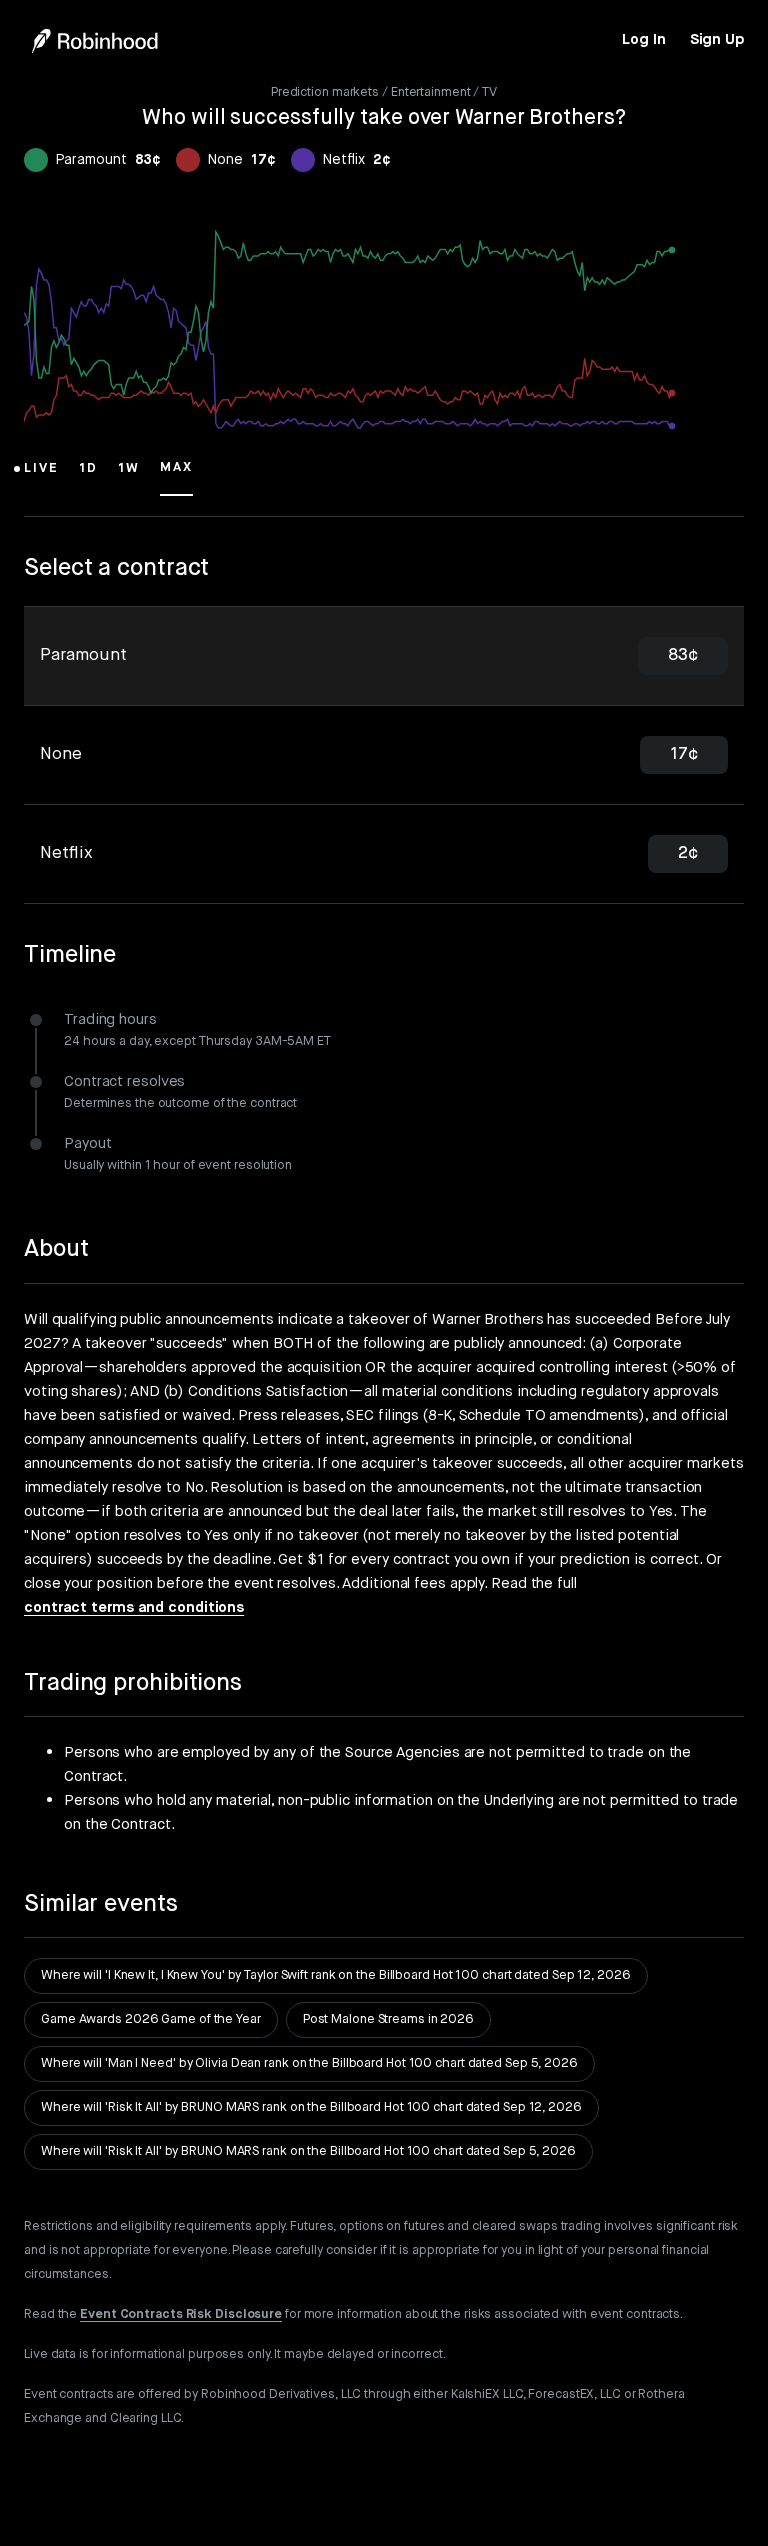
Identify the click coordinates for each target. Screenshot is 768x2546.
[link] (643, 40)
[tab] (384, 656)
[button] (41, 477)
